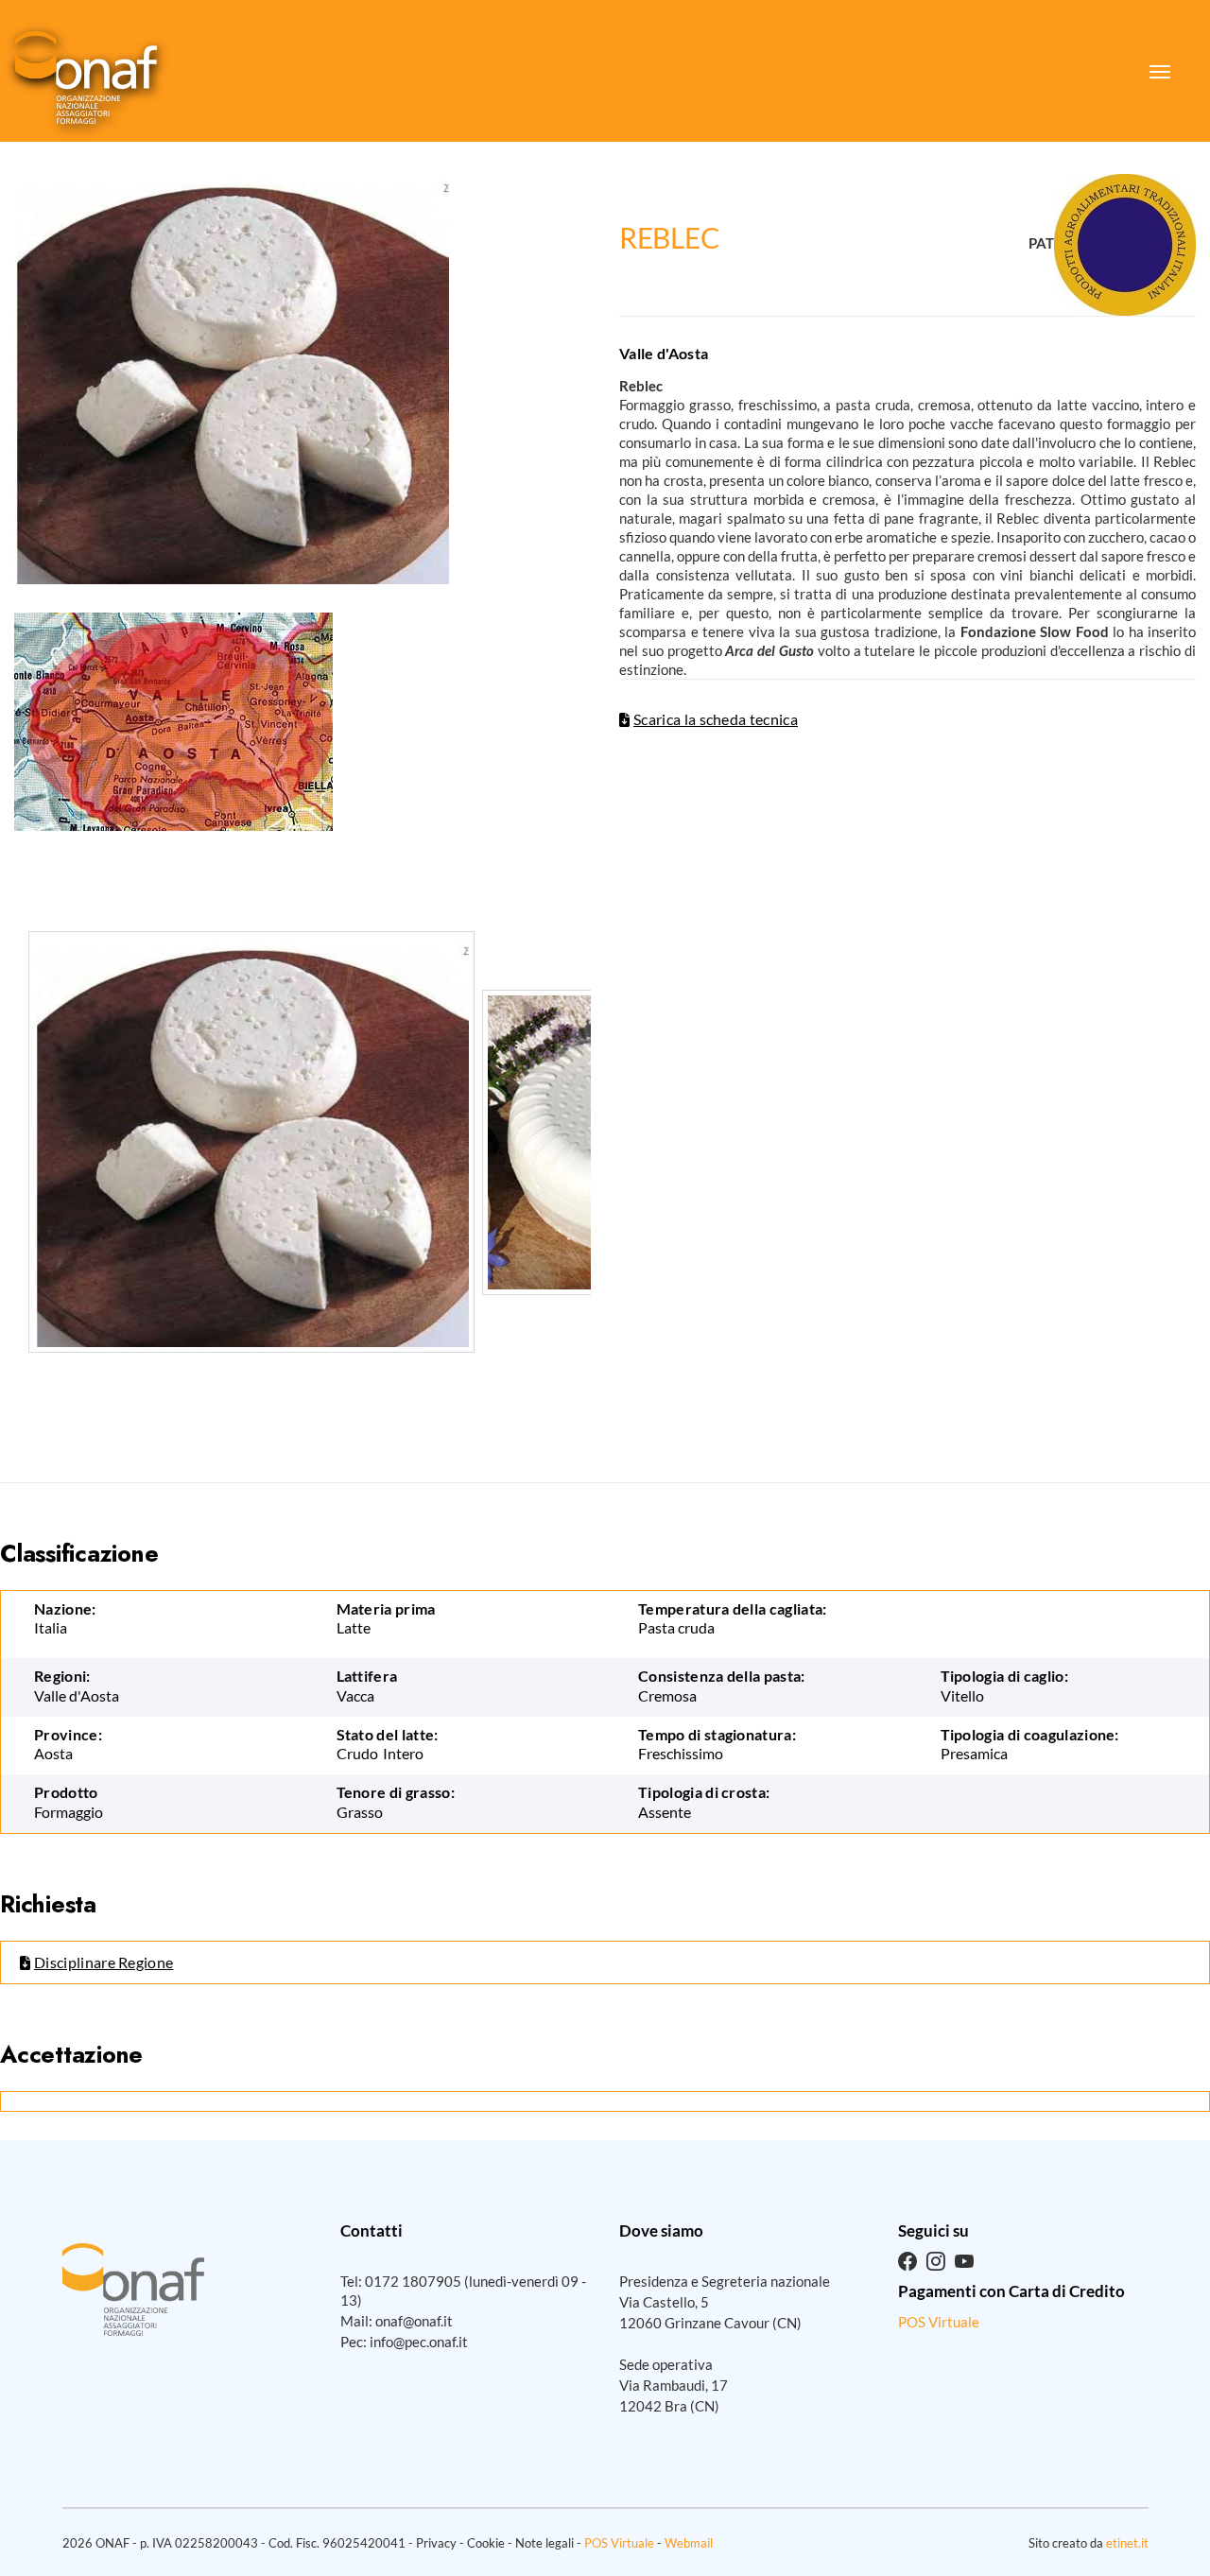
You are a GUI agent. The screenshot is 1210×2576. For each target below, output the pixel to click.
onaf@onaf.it (414, 2321)
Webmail (689, 2543)
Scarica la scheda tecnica (716, 719)
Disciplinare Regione (104, 1962)
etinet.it (1127, 2543)
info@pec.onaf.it (419, 2342)
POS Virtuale (939, 2322)
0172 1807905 (413, 2281)
